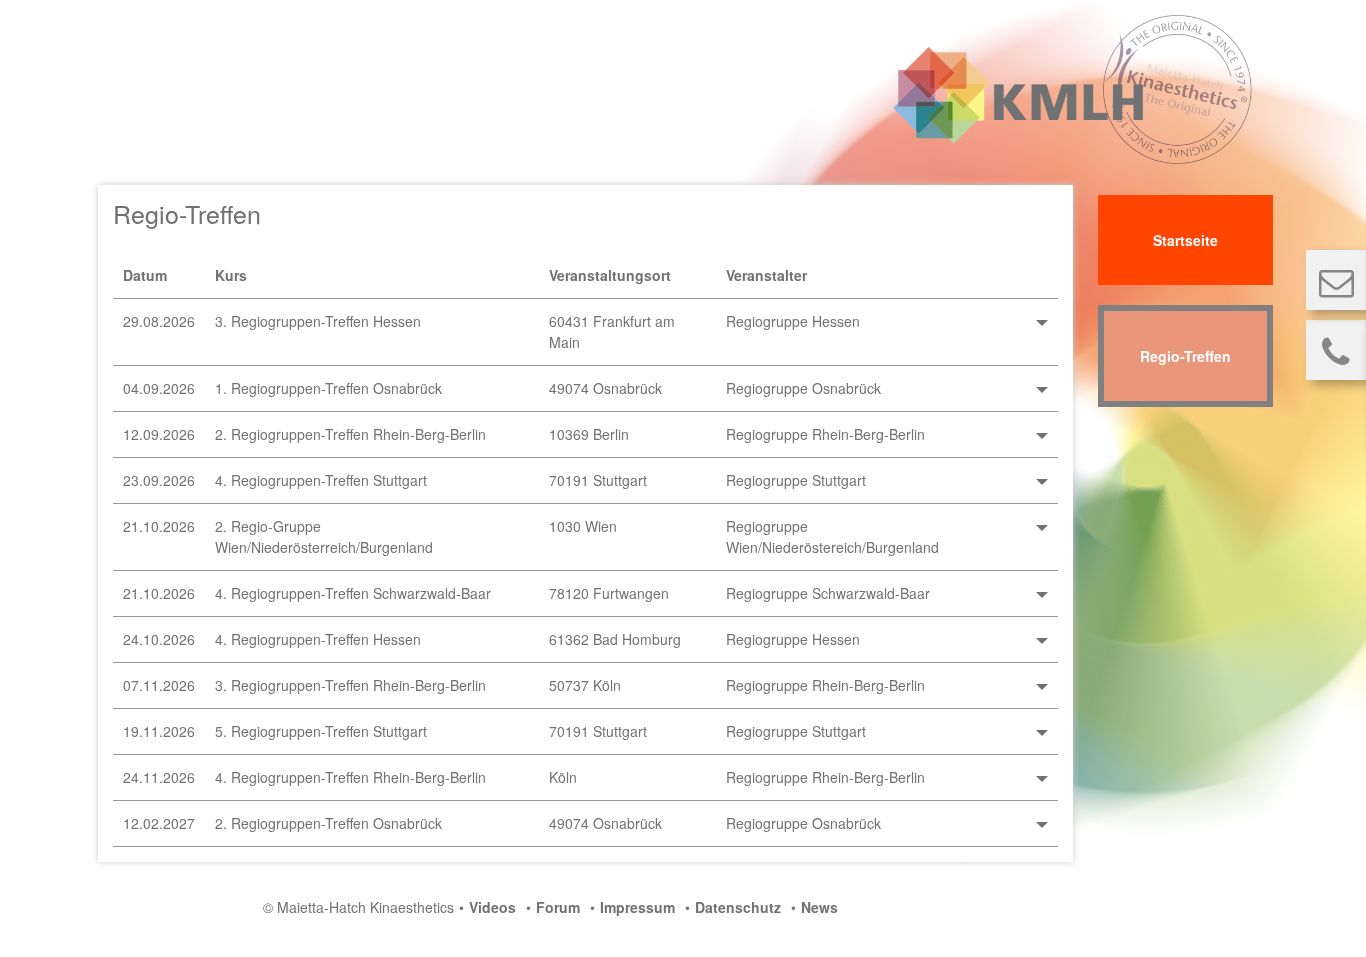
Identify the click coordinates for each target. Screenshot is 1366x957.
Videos (492, 907)
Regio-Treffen (1185, 356)
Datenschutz (738, 907)
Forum (558, 907)
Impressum (637, 907)
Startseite (1185, 240)
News (819, 907)
